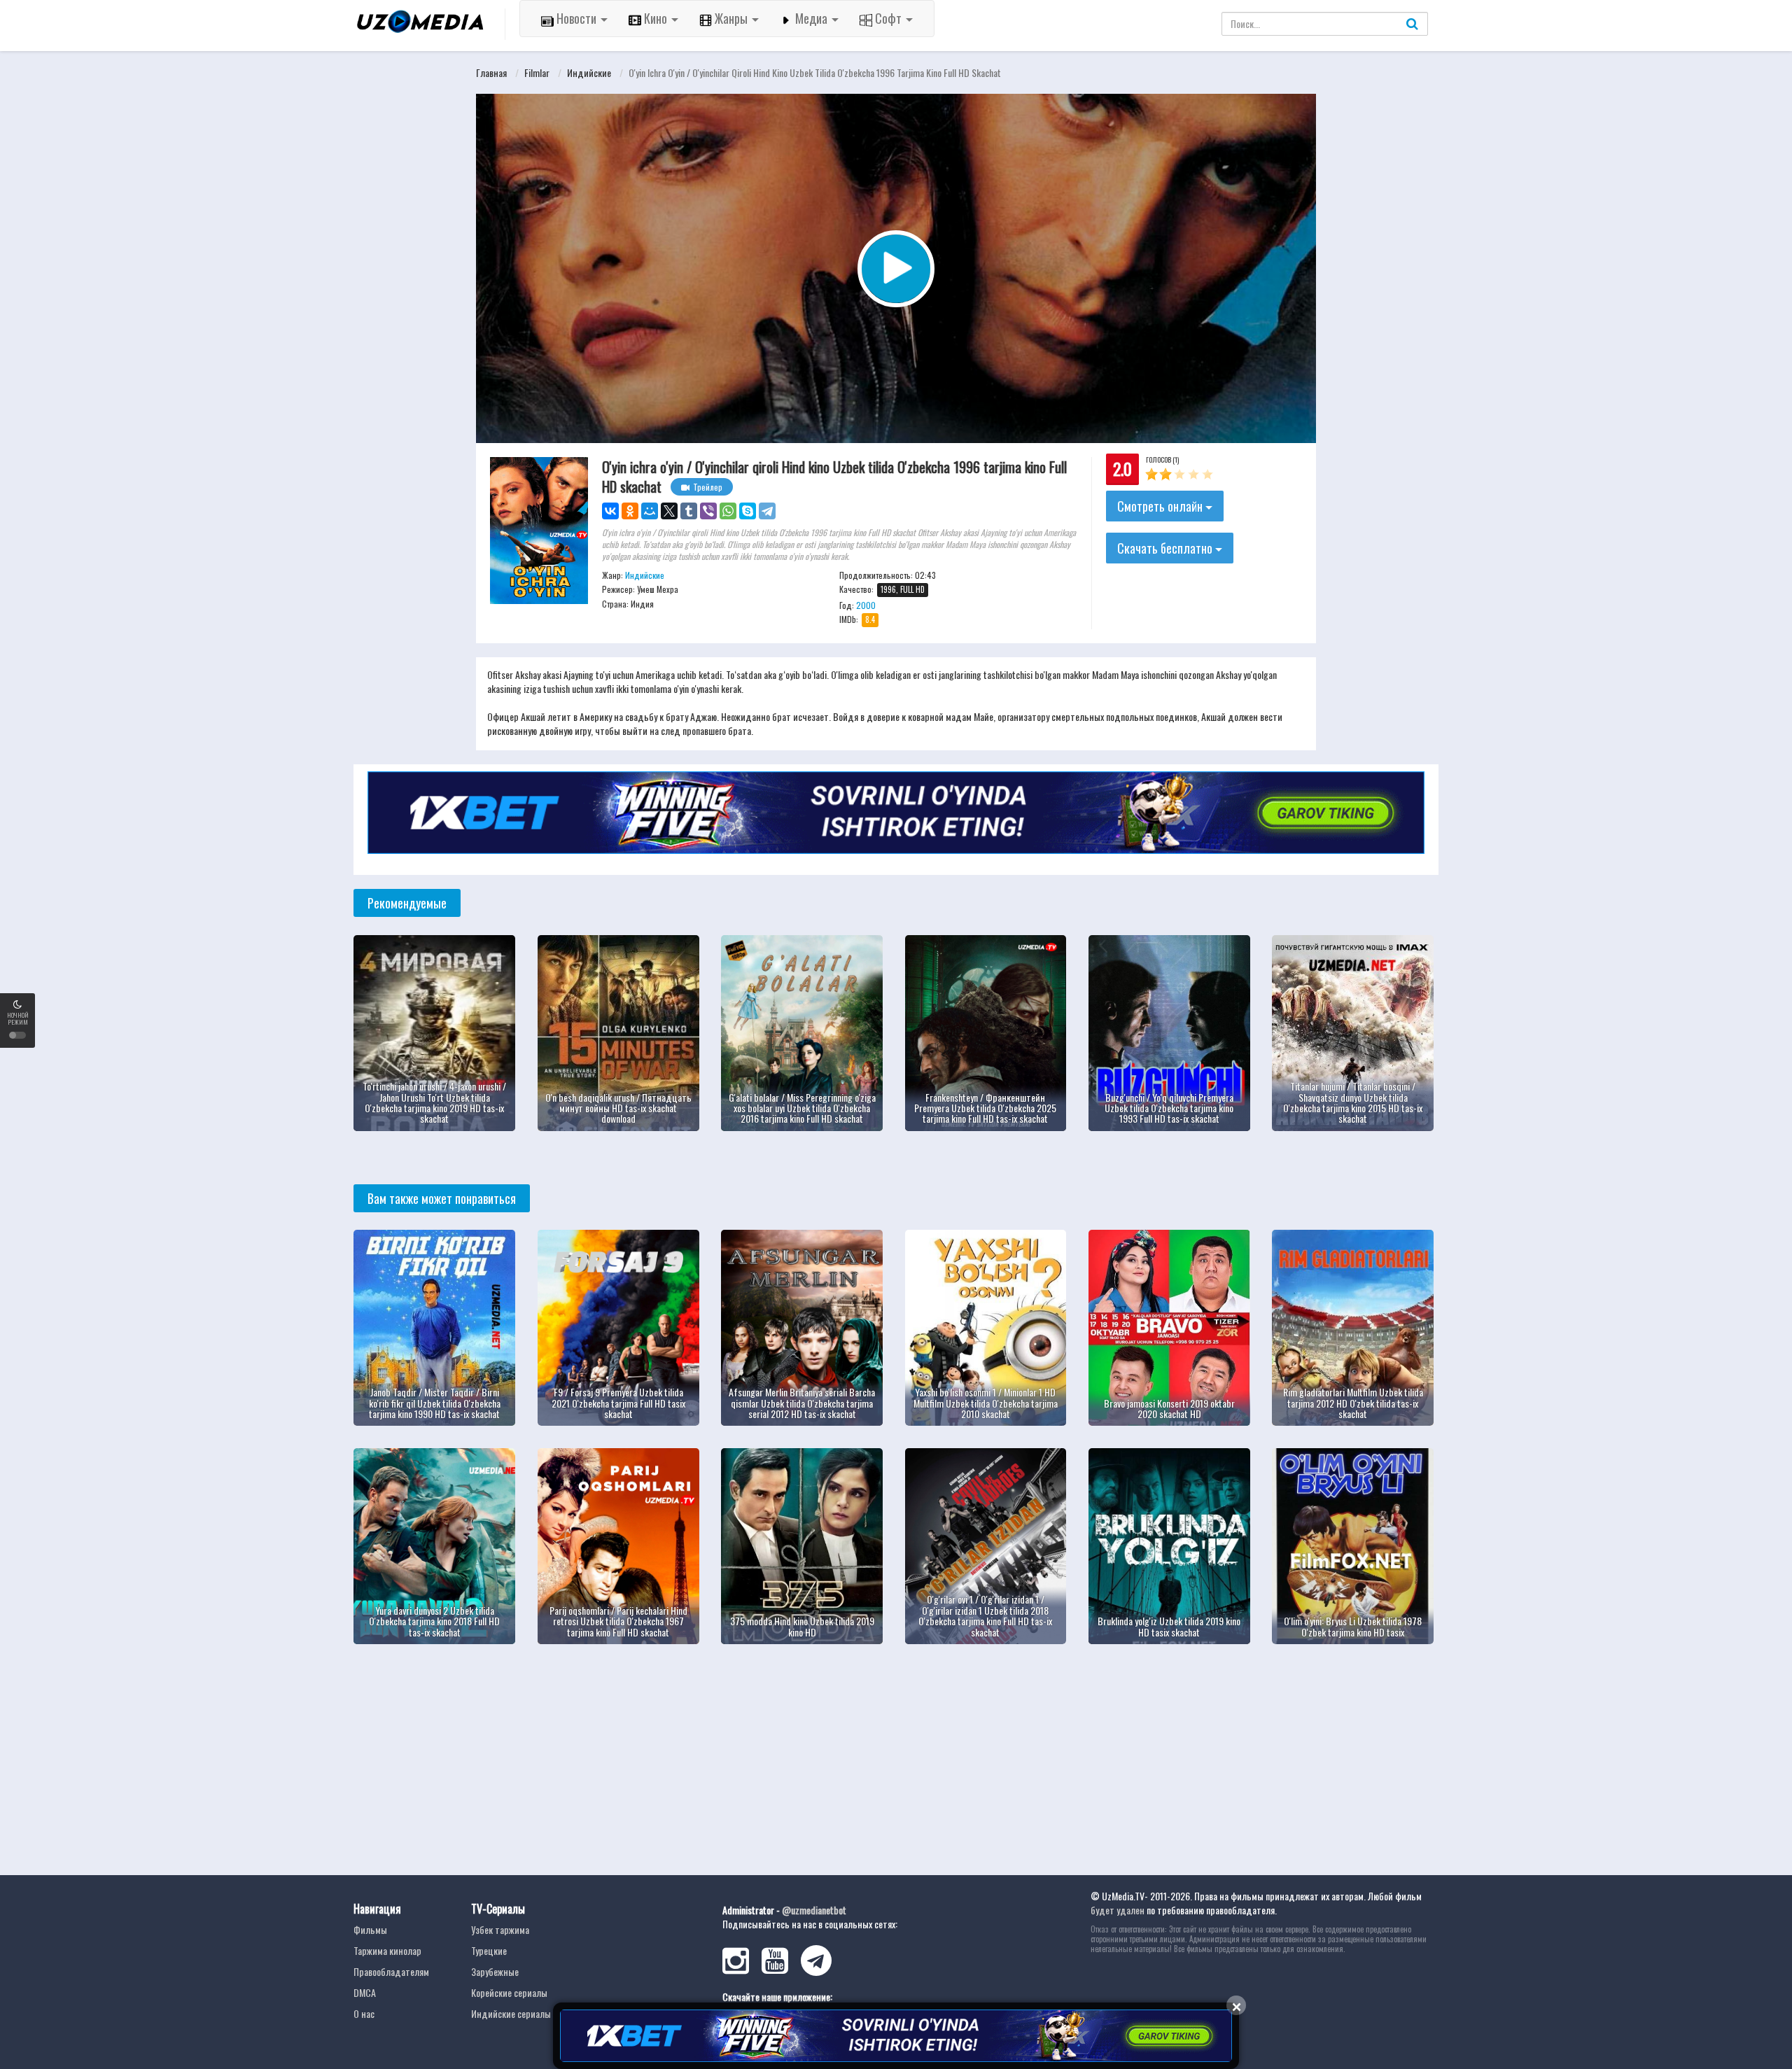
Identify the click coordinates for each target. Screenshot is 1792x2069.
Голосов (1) (1162, 460)
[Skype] (748, 511)
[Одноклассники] (630, 511)
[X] (669, 511)
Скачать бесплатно (1166, 548)
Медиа (811, 18)
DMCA (365, 1992)
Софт (888, 18)
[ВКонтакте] (610, 511)
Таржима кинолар (387, 1950)
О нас (364, 2013)
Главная (491, 72)
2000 (866, 605)
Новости (576, 18)
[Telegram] (767, 511)
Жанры (731, 18)
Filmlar (537, 72)
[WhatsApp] (728, 511)
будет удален (1118, 1910)
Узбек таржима (500, 1929)
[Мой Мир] (650, 511)
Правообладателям (391, 1971)
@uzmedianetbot (814, 1910)
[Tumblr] (689, 511)
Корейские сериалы (509, 1992)
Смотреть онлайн (1161, 506)
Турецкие (489, 1950)
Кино (656, 18)
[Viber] (708, 511)
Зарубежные (495, 1971)
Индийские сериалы (511, 2013)
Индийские (589, 72)
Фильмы (370, 1929)
